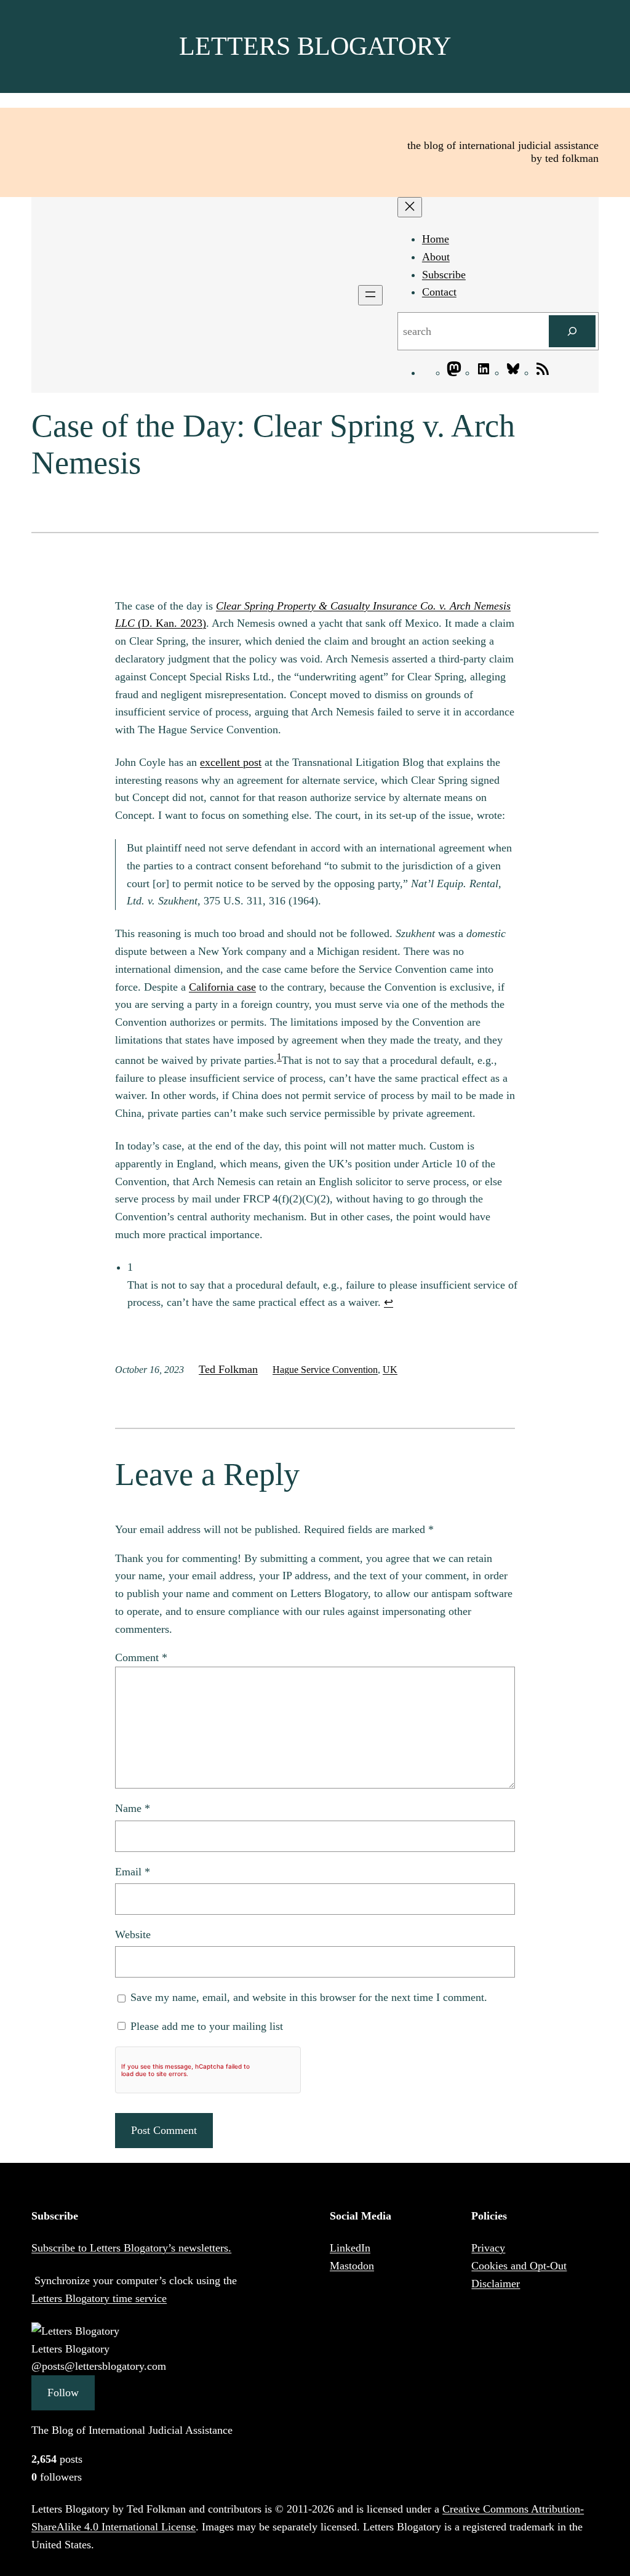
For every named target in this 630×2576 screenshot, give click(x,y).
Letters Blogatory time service (99, 2298)
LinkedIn (350, 2248)
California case (222, 987)
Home (436, 239)
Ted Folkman (228, 1369)
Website (133, 1934)
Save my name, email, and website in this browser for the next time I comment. (309, 1997)
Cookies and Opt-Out (519, 2266)
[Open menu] (370, 295)
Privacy (488, 2248)
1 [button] (279, 1057)
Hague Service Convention (325, 1370)
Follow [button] (63, 2393)
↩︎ (389, 1302)
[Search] (572, 331)
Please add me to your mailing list (205, 2026)
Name (133, 1808)
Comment (141, 1657)
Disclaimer (496, 2284)
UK (390, 1370)
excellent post (231, 762)
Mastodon (352, 2266)
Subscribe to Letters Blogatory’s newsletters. (131, 2248)
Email (133, 1872)
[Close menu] (410, 207)
